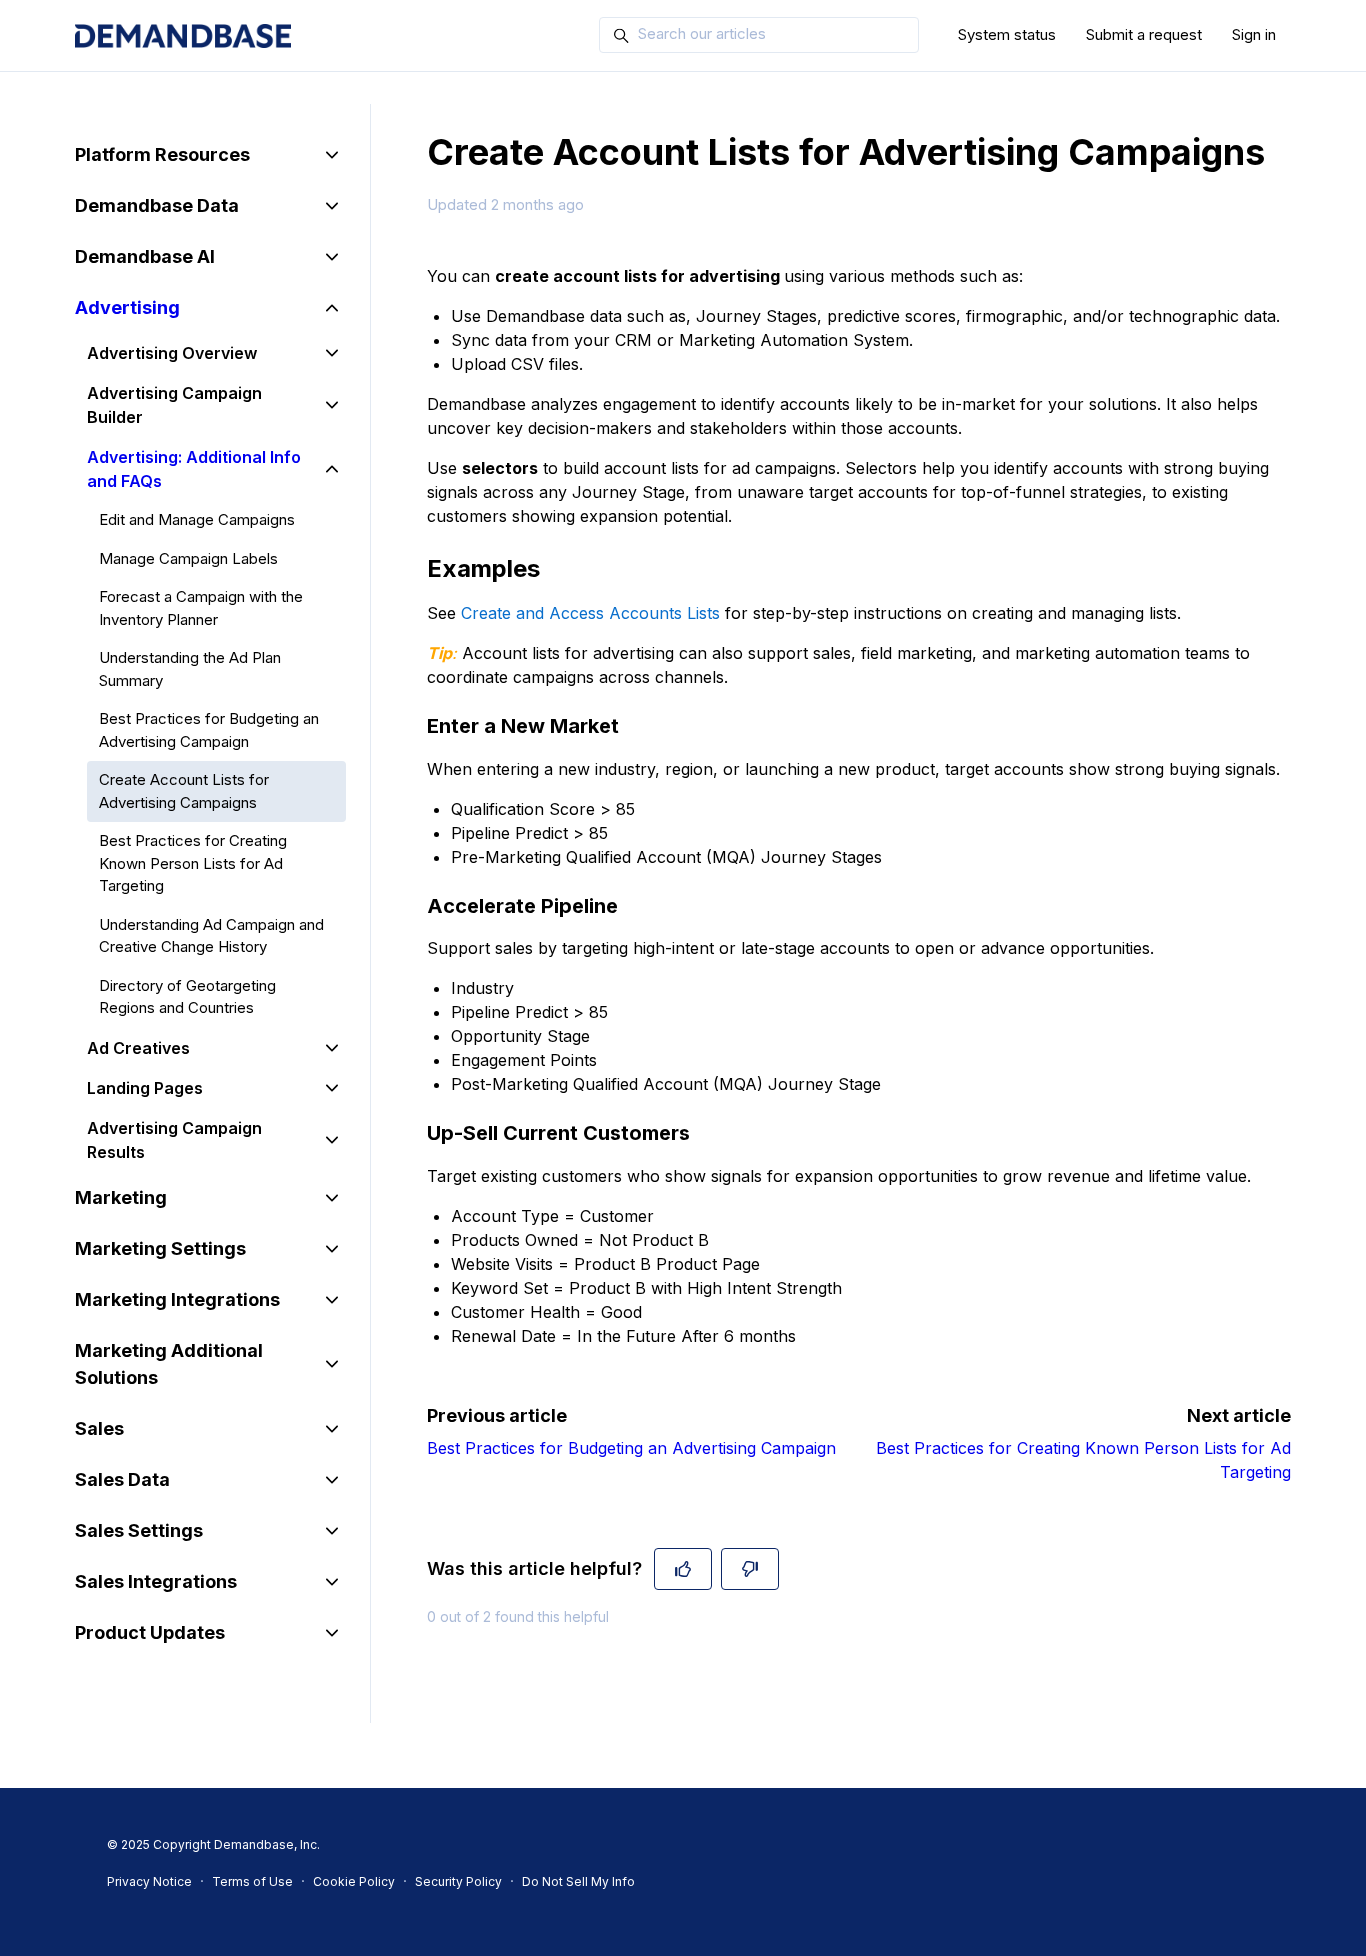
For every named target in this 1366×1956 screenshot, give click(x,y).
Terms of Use (252, 1881)
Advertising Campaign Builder (174, 405)
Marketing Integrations (177, 1299)
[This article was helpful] (683, 1569)
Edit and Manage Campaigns (197, 519)
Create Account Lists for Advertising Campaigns (184, 791)
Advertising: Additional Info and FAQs (194, 469)
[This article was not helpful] (750, 1569)
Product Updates (150, 1632)
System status (1007, 34)
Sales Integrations (156, 1581)
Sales (99, 1428)
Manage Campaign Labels (188, 558)
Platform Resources (162, 154)
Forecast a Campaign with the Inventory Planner (201, 608)
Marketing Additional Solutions (169, 1364)
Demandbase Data (157, 205)
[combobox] (759, 35)
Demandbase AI (145, 256)
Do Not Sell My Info (578, 1881)
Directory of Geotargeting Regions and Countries (187, 997)
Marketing (121, 1197)
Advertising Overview (172, 353)
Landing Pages (145, 1088)
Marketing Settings (160, 1248)
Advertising (127, 307)
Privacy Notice (149, 1881)
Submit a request (1144, 34)
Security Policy (458, 1881)
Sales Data (122, 1479)
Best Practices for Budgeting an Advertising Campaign (631, 1448)
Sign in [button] (1254, 34)
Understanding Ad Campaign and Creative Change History (211, 936)
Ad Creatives (138, 1048)
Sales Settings (139, 1530)
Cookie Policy (354, 1881)
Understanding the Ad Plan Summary (190, 669)
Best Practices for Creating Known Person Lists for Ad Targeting (193, 863)
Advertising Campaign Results (174, 1140)
